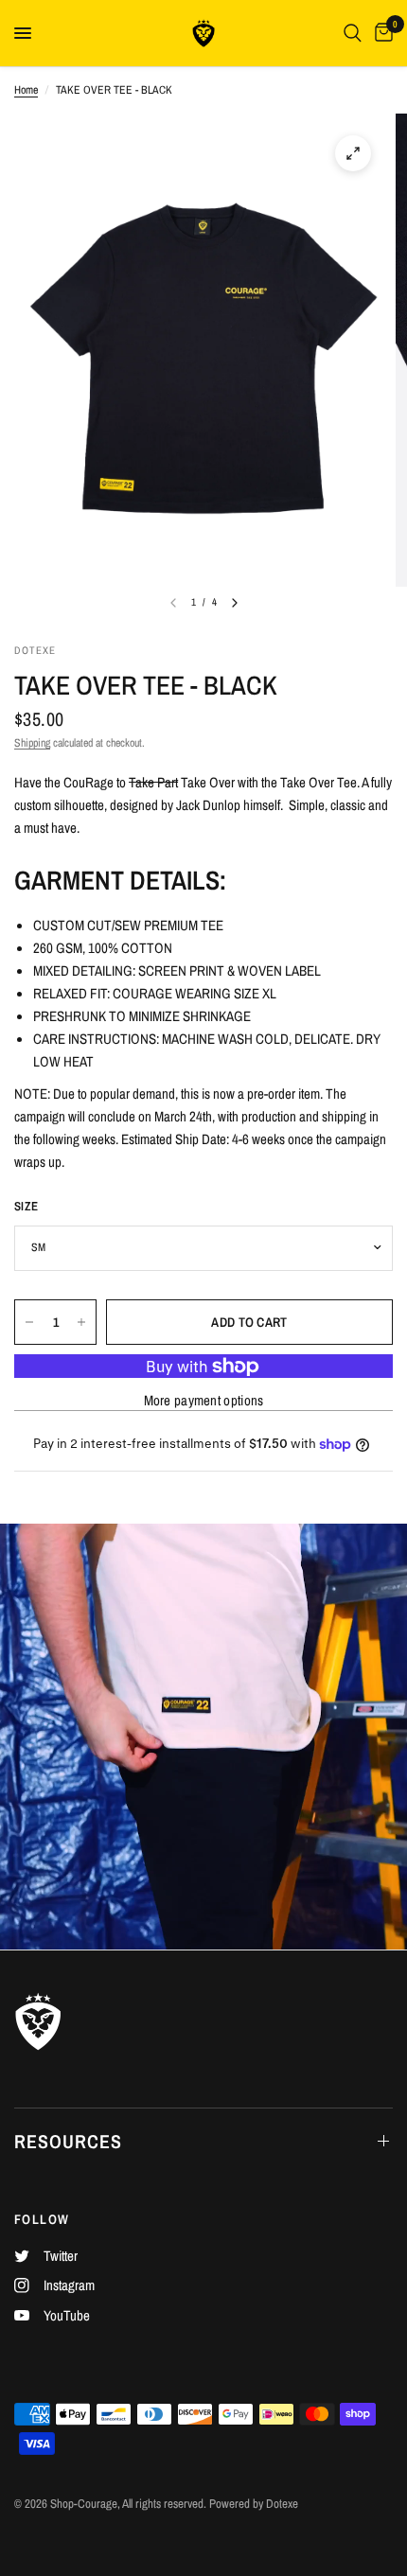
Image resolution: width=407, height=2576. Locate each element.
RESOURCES (68, 2141)
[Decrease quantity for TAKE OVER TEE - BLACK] (29, 1322)
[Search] (353, 33)
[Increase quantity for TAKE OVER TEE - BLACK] (81, 1322)
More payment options (204, 1400)
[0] (380, 33)
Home (26, 90)
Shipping (32, 743)
